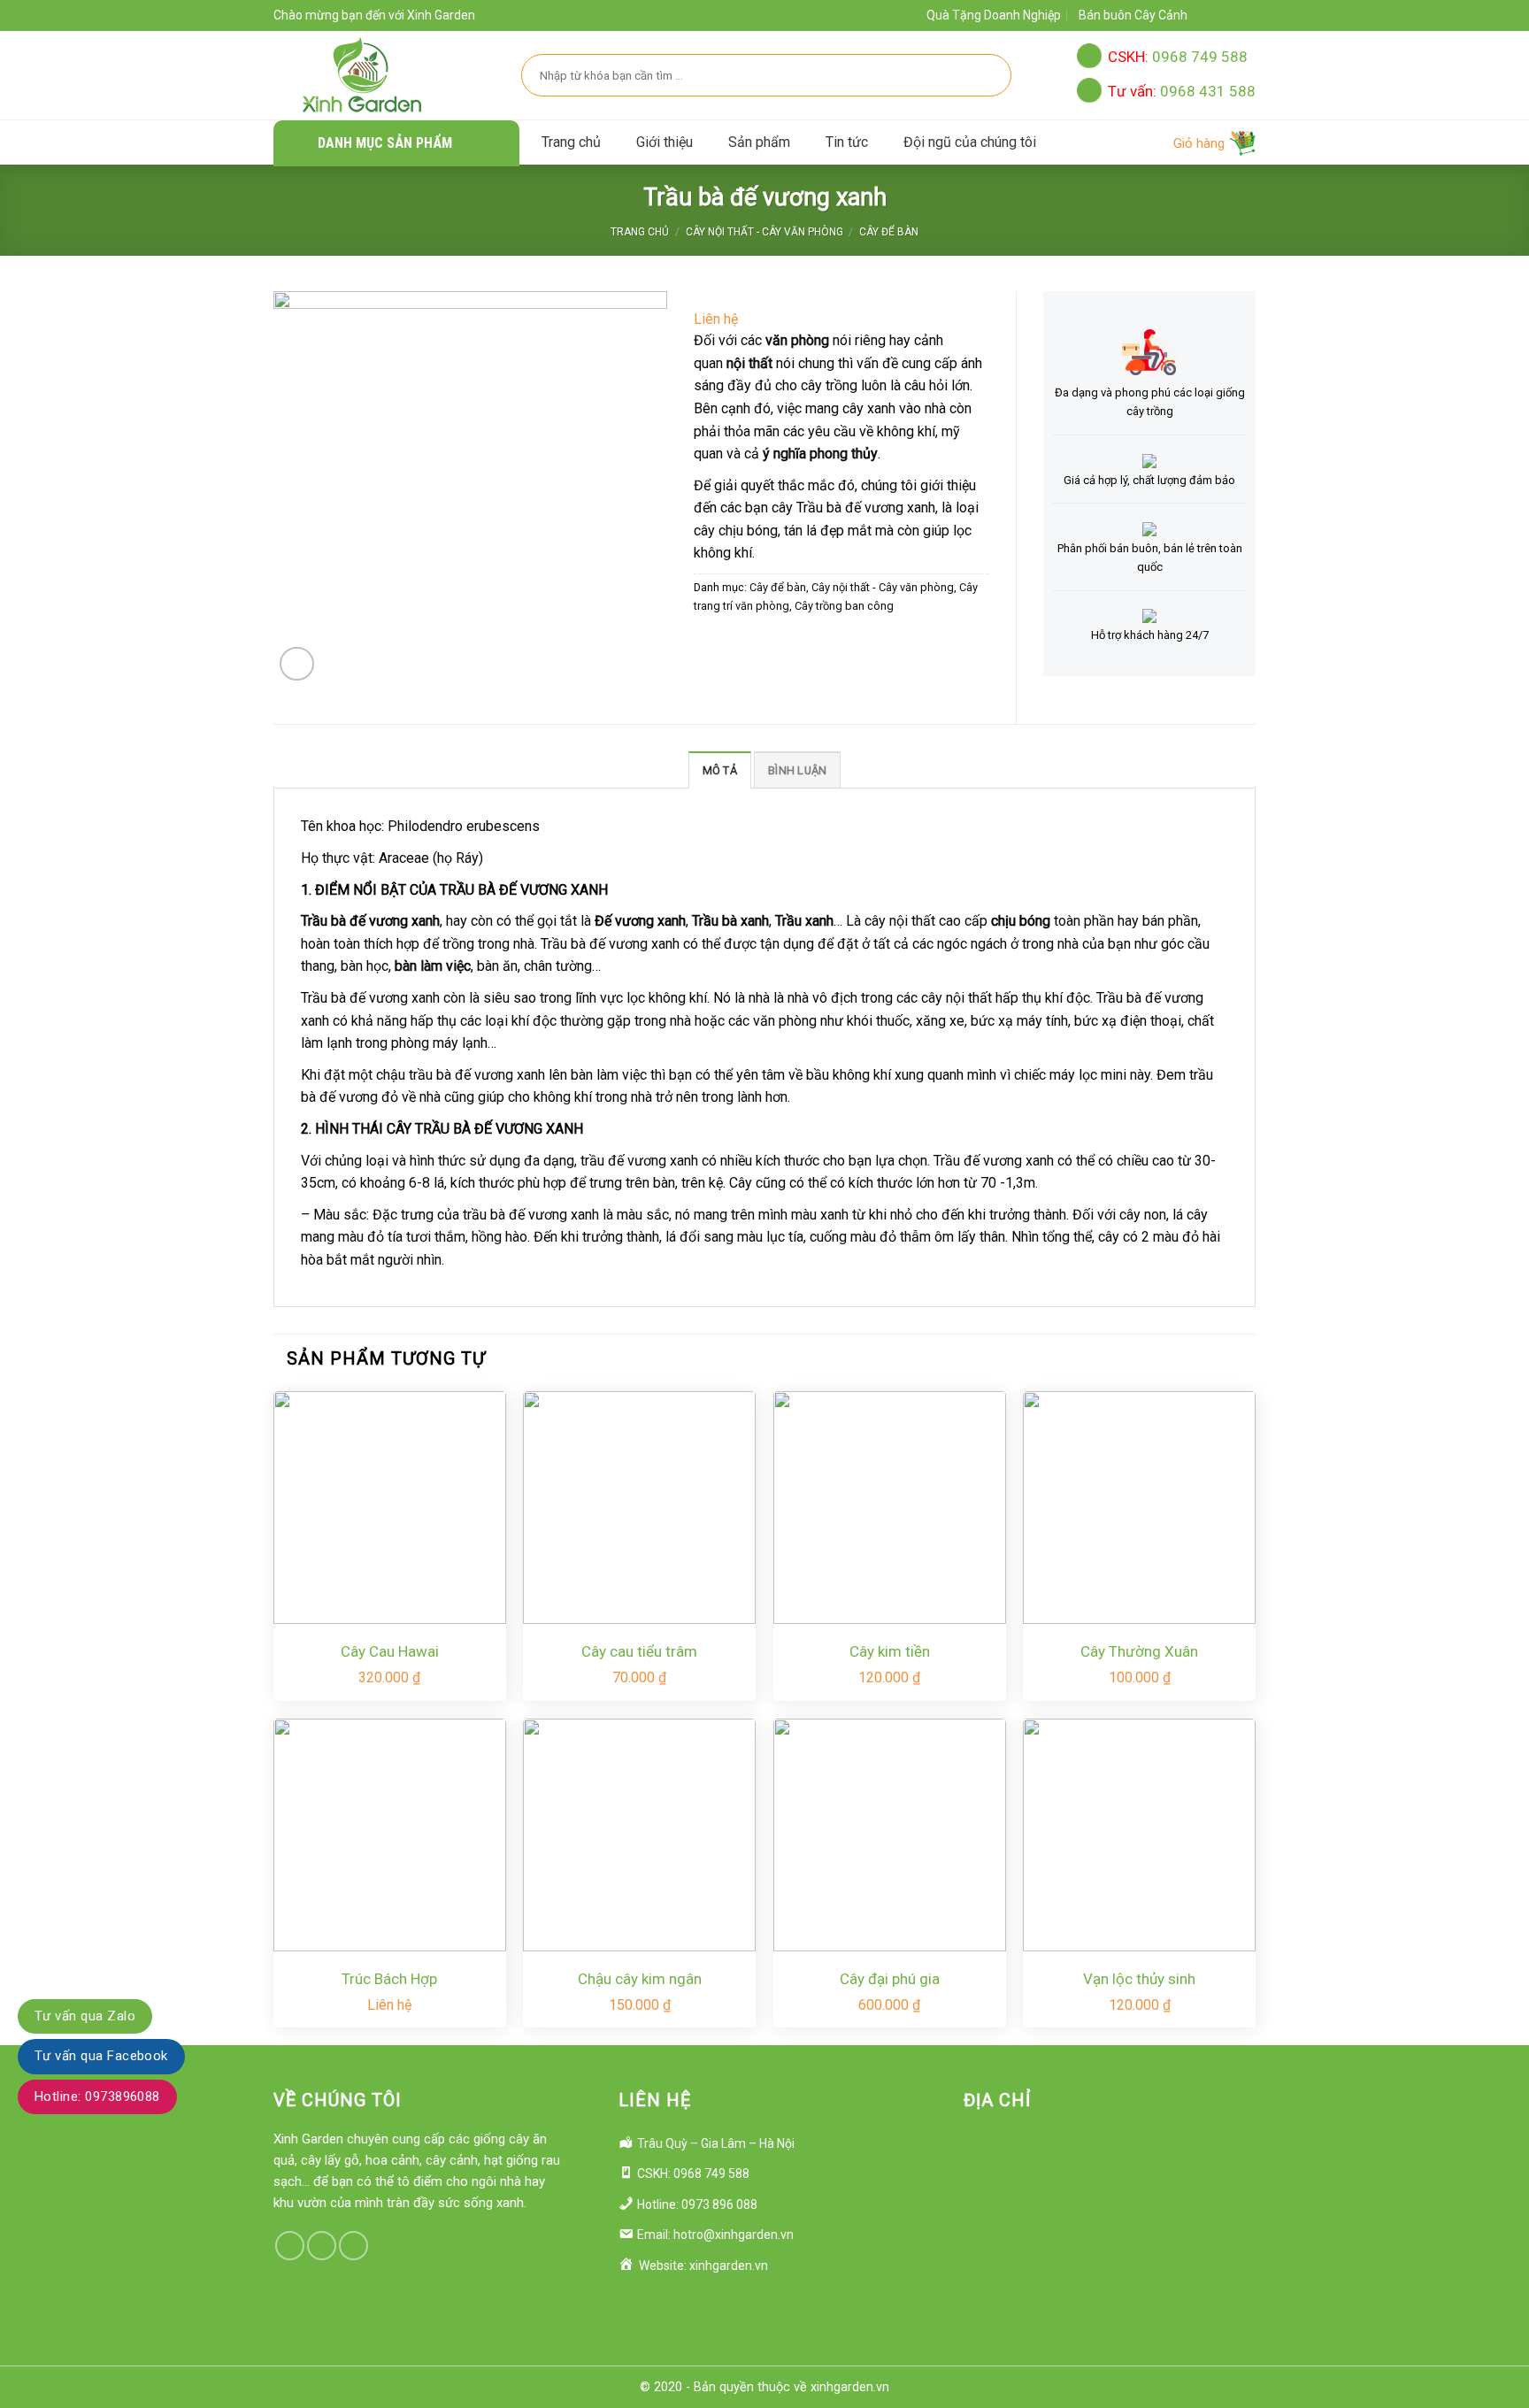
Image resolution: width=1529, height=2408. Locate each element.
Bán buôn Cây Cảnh (1133, 15)
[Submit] (988, 75)
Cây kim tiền (890, 1651)
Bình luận (797, 770)
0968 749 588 (1178, 57)
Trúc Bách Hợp (389, 1979)
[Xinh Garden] (362, 75)
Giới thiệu (665, 142)
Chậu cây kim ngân (640, 1979)
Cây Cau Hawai (390, 1651)
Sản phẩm (759, 142)
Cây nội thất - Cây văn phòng (764, 232)
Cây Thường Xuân (1139, 1651)
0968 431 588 (1182, 91)
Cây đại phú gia (890, 1979)
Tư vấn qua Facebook (101, 2056)
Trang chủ (571, 142)
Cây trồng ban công (844, 606)
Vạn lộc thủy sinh (1139, 1979)
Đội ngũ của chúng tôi (970, 142)
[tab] (720, 770)
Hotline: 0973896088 (97, 2096)
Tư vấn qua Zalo (85, 2016)
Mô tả (720, 770)
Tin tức (847, 142)
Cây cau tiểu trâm (639, 1651)
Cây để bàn (889, 232)
